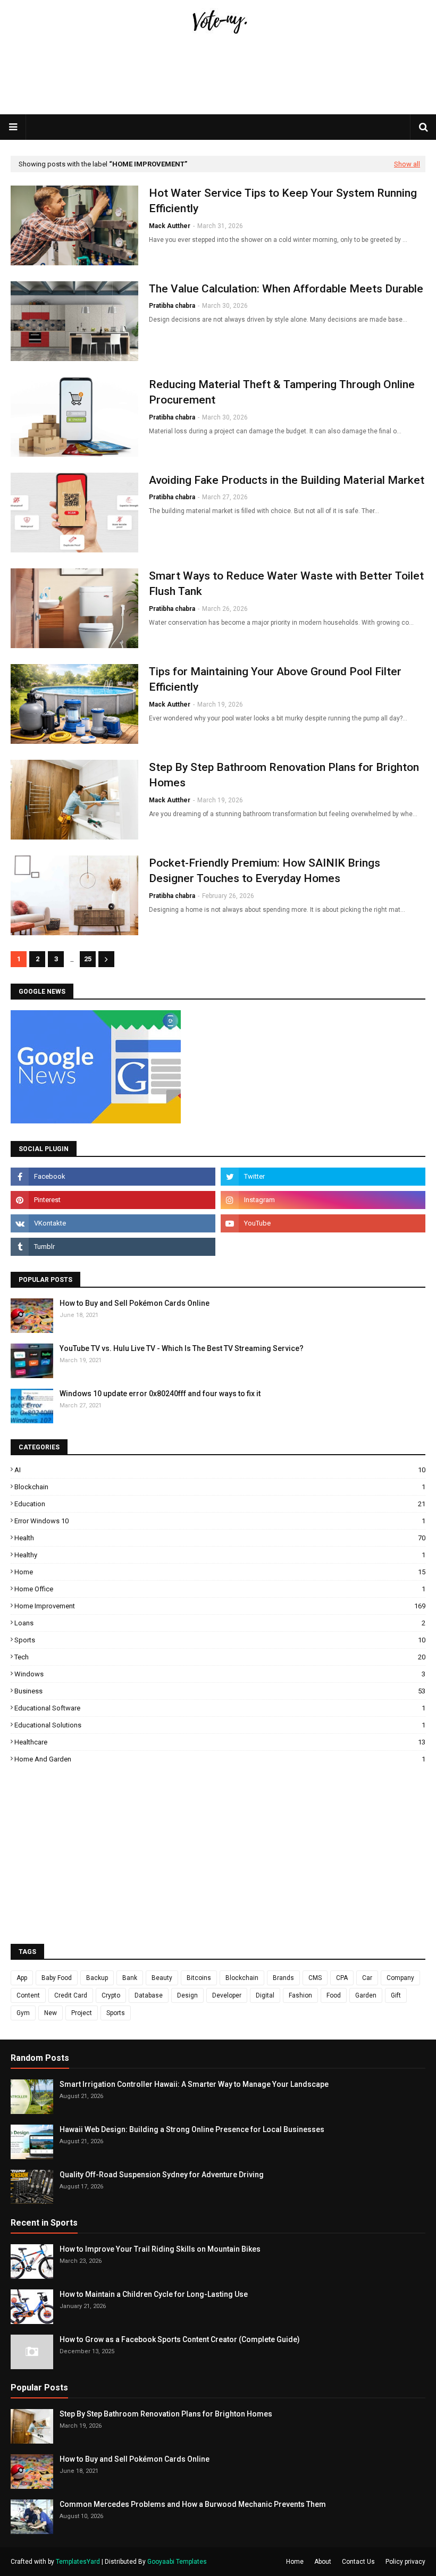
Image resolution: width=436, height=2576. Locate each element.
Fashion (300, 1995)
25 (88, 959)
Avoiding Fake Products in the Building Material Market (287, 480)
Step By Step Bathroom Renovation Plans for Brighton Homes (284, 775)
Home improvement (220, 1606)
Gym (23, 2013)
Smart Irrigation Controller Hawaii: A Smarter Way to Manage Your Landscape (194, 2084)
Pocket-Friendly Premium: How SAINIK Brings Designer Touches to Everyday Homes (265, 871)
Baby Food (57, 1978)
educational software (220, 1708)
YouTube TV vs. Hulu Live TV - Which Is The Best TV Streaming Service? (182, 1348)
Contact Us (358, 2562)
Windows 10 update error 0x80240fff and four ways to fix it (160, 1394)
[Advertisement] (218, 99)
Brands (283, 1978)
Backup (97, 1978)
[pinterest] (113, 1200)
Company (400, 1978)
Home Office (220, 1589)
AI (220, 1470)
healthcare (220, 1742)
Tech (220, 1657)
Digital (265, 1995)
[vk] (113, 1223)
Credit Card (71, 1995)
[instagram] (323, 1200)
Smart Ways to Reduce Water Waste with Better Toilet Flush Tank (286, 584)
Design (187, 1995)
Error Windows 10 (220, 1521)
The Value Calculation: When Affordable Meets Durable (286, 289)
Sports (220, 1640)
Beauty (162, 1978)
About (323, 2562)
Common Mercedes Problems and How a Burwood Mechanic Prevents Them (193, 2504)
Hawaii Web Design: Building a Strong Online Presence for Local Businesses (192, 2129)
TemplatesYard (78, 2562)
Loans (220, 1623)
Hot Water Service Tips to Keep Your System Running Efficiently (283, 201)
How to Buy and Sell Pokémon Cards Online (135, 1303)
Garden (366, 1995)
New (51, 2013)
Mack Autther (170, 226)
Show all (407, 164)
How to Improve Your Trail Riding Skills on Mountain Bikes (160, 2249)
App (22, 1978)
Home (220, 1572)
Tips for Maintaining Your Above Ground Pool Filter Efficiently (275, 679)
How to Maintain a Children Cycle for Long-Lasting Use (154, 2294)
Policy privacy (405, 2562)
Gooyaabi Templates (177, 2562)
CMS (315, 1978)
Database (149, 1995)
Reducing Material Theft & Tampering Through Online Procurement (282, 392)
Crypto (111, 1995)
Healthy (220, 1555)
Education (220, 1504)
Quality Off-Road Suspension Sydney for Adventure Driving (162, 2175)
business (220, 1691)
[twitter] (323, 1177)
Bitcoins (199, 1978)
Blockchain (220, 1487)
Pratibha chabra (172, 306)
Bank (130, 1978)
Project (82, 2013)
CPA (342, 1978)
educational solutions (220, 1725)
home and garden (220, 1759)
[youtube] (323, 1223)
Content (28, 1995)
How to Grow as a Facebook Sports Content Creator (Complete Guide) (180, 2339)
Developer (227, 1995)
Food (334, 1995)
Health (220, 1538)
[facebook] (113, 1177)
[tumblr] (113, 1247)
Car (367, 1978)
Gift (396, 1995)
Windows (220, 1674)
